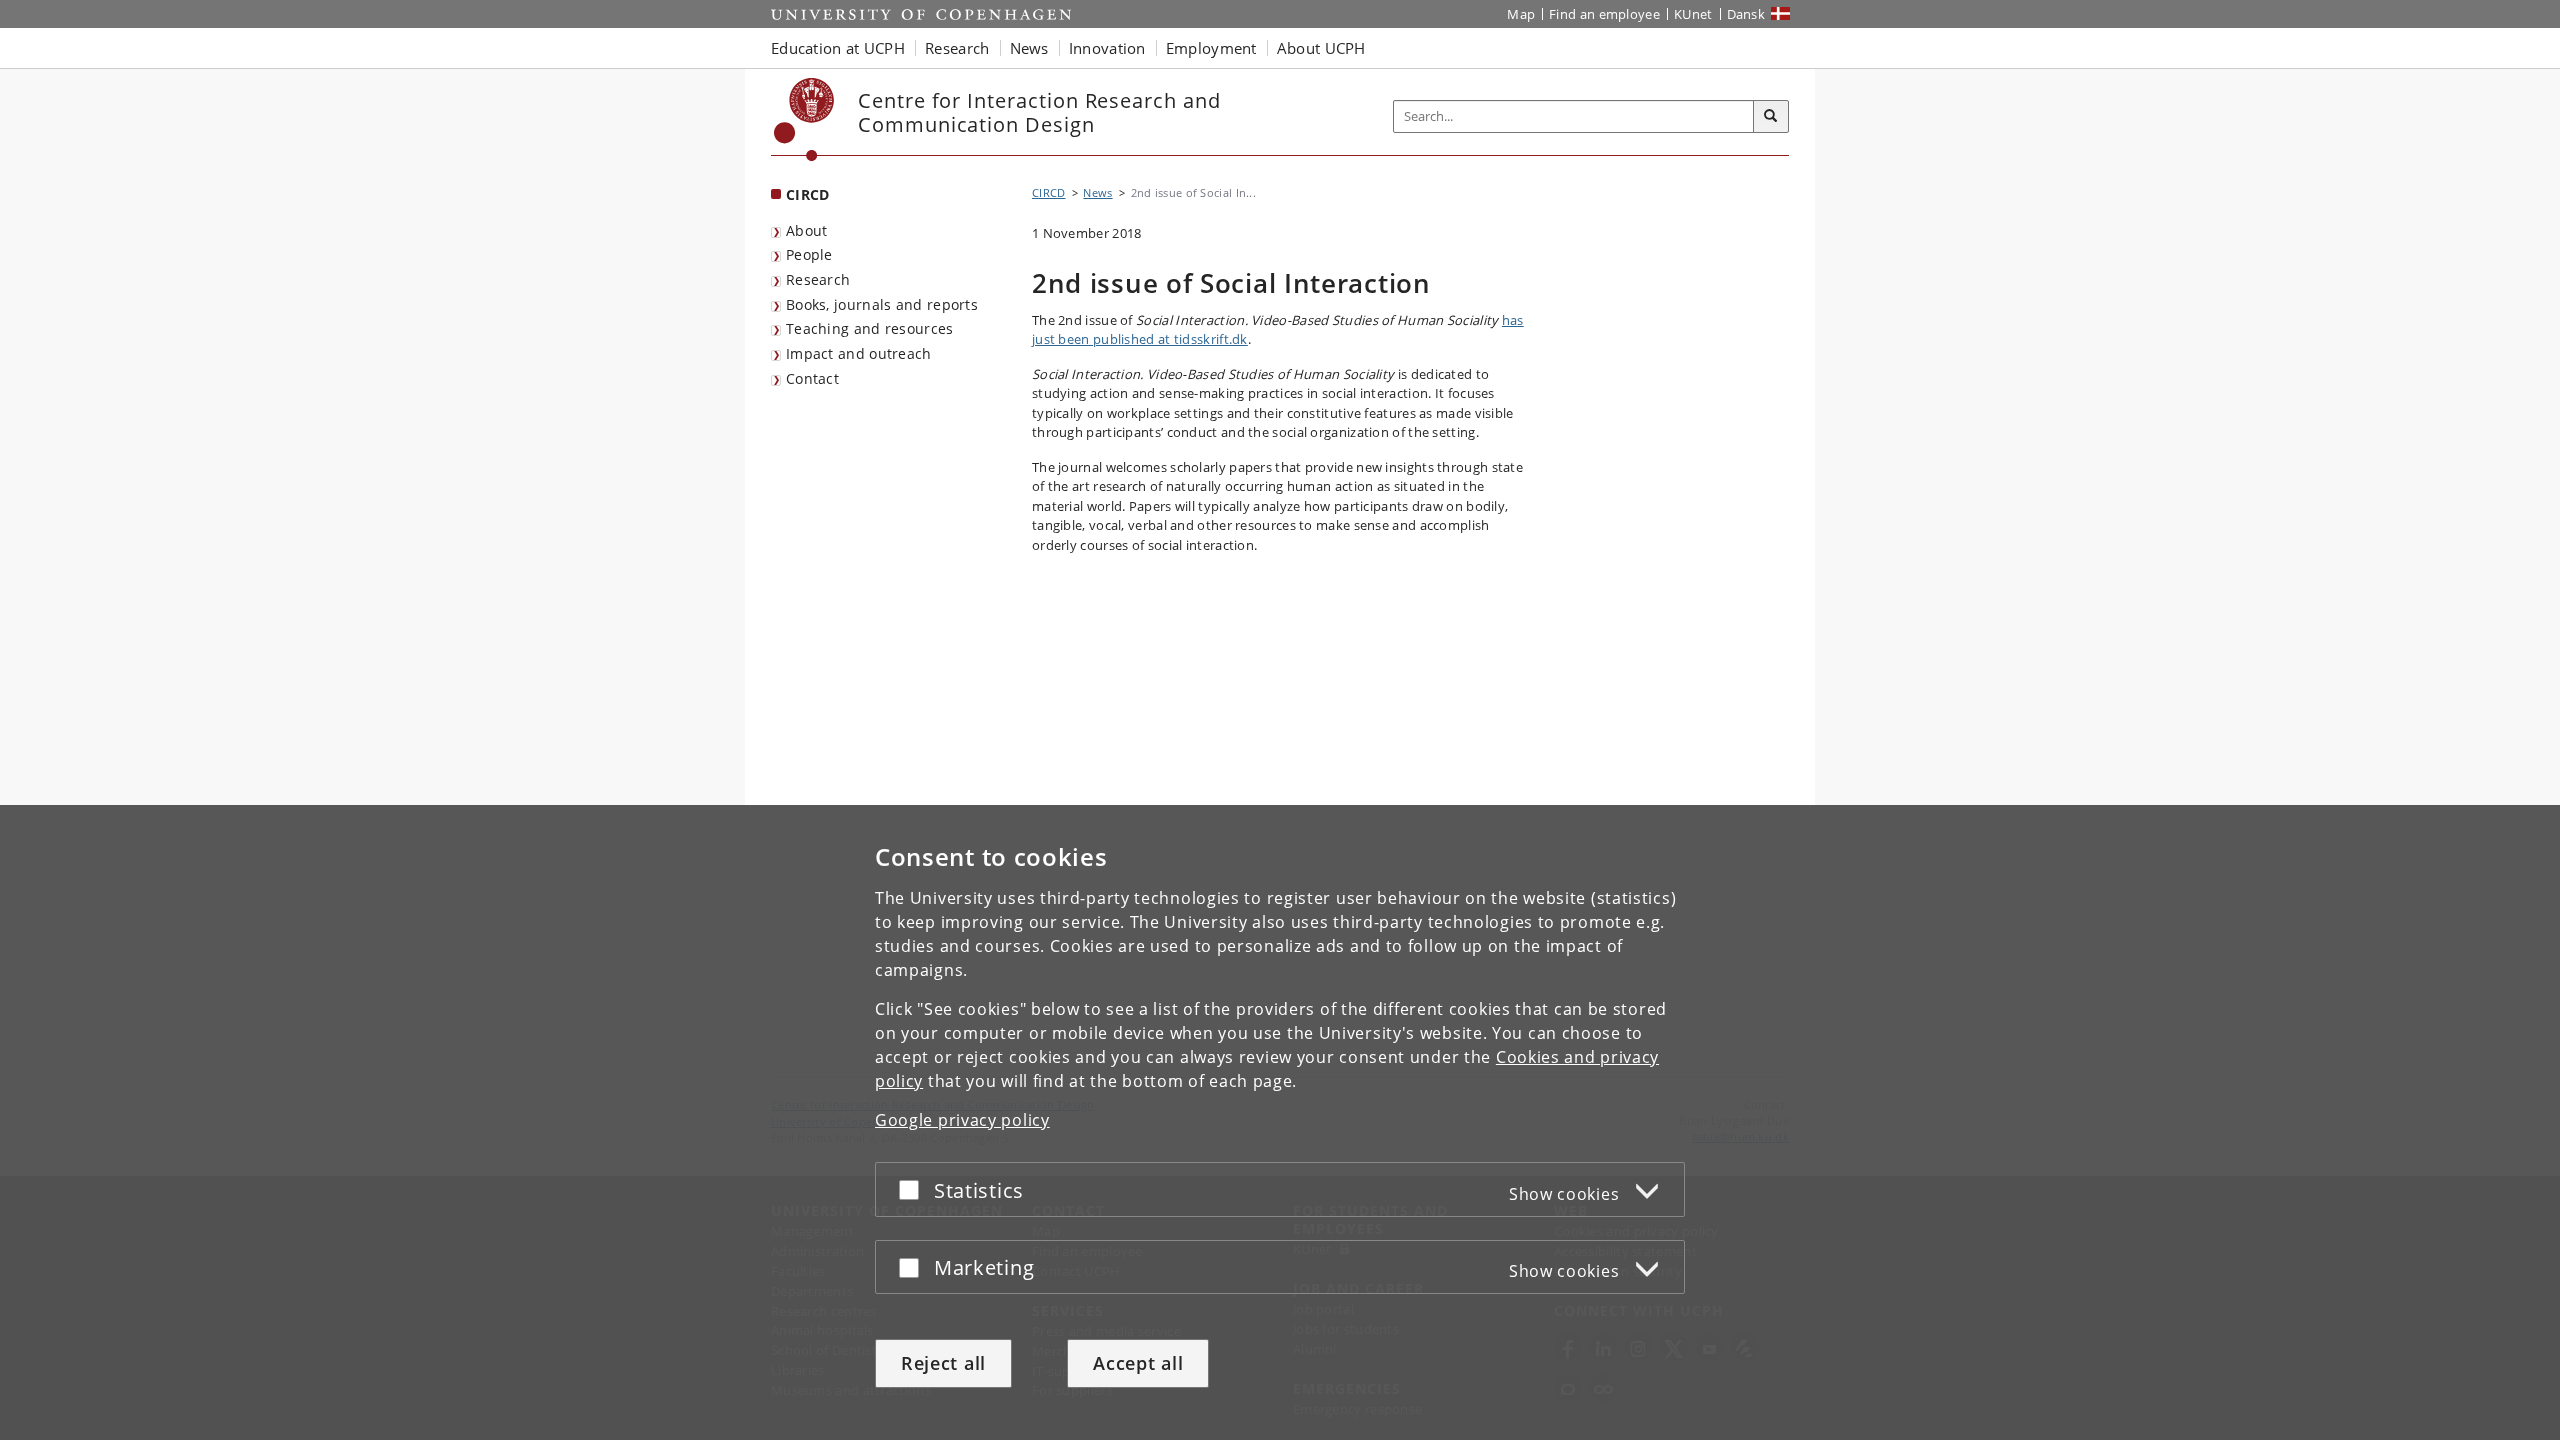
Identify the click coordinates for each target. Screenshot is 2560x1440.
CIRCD (808, 194)
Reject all (943, 1363)
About (807, 230)
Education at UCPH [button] (838, 48)
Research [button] (957, 48)
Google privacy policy (962, 1120)
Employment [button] (1211, 48)
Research (818, 279)
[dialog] (1280, 1122)
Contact (812, 378)
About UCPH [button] (1321, 48)
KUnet (1693, 14)
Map (1521, 14)
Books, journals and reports (882, 304)
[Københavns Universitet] (804, 119)
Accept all (1138, 1363)
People (809, 254)
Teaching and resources (870, 328)
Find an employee (1604, 14)
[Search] (1771, 117)
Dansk (1746, 14)
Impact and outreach (859, 353)
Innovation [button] (1107, 48)
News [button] (1029, 48)
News (1097, 192)
